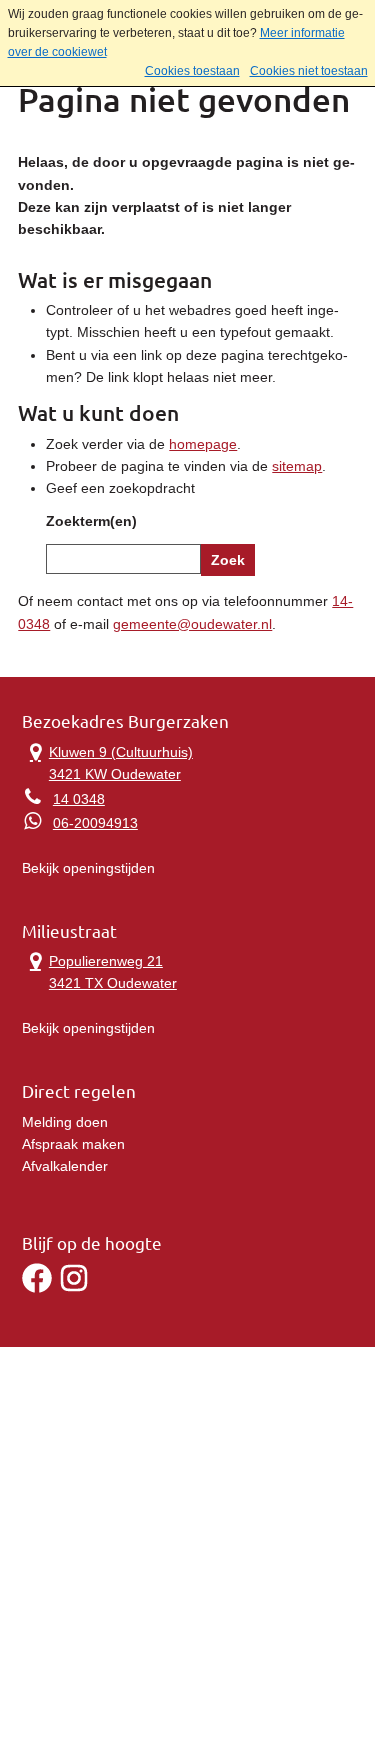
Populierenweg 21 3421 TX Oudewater (99, 970)
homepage (203, 444)
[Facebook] (37, 1288)
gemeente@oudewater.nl (192, 624)
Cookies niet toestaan (309, 71)
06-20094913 (95, 823)
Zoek (228, 560)
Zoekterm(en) (91, 521)
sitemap (297, 466)
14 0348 (79, 799)
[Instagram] (74, 1288)
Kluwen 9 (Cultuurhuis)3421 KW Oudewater (107, 761)
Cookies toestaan (192, 71)
